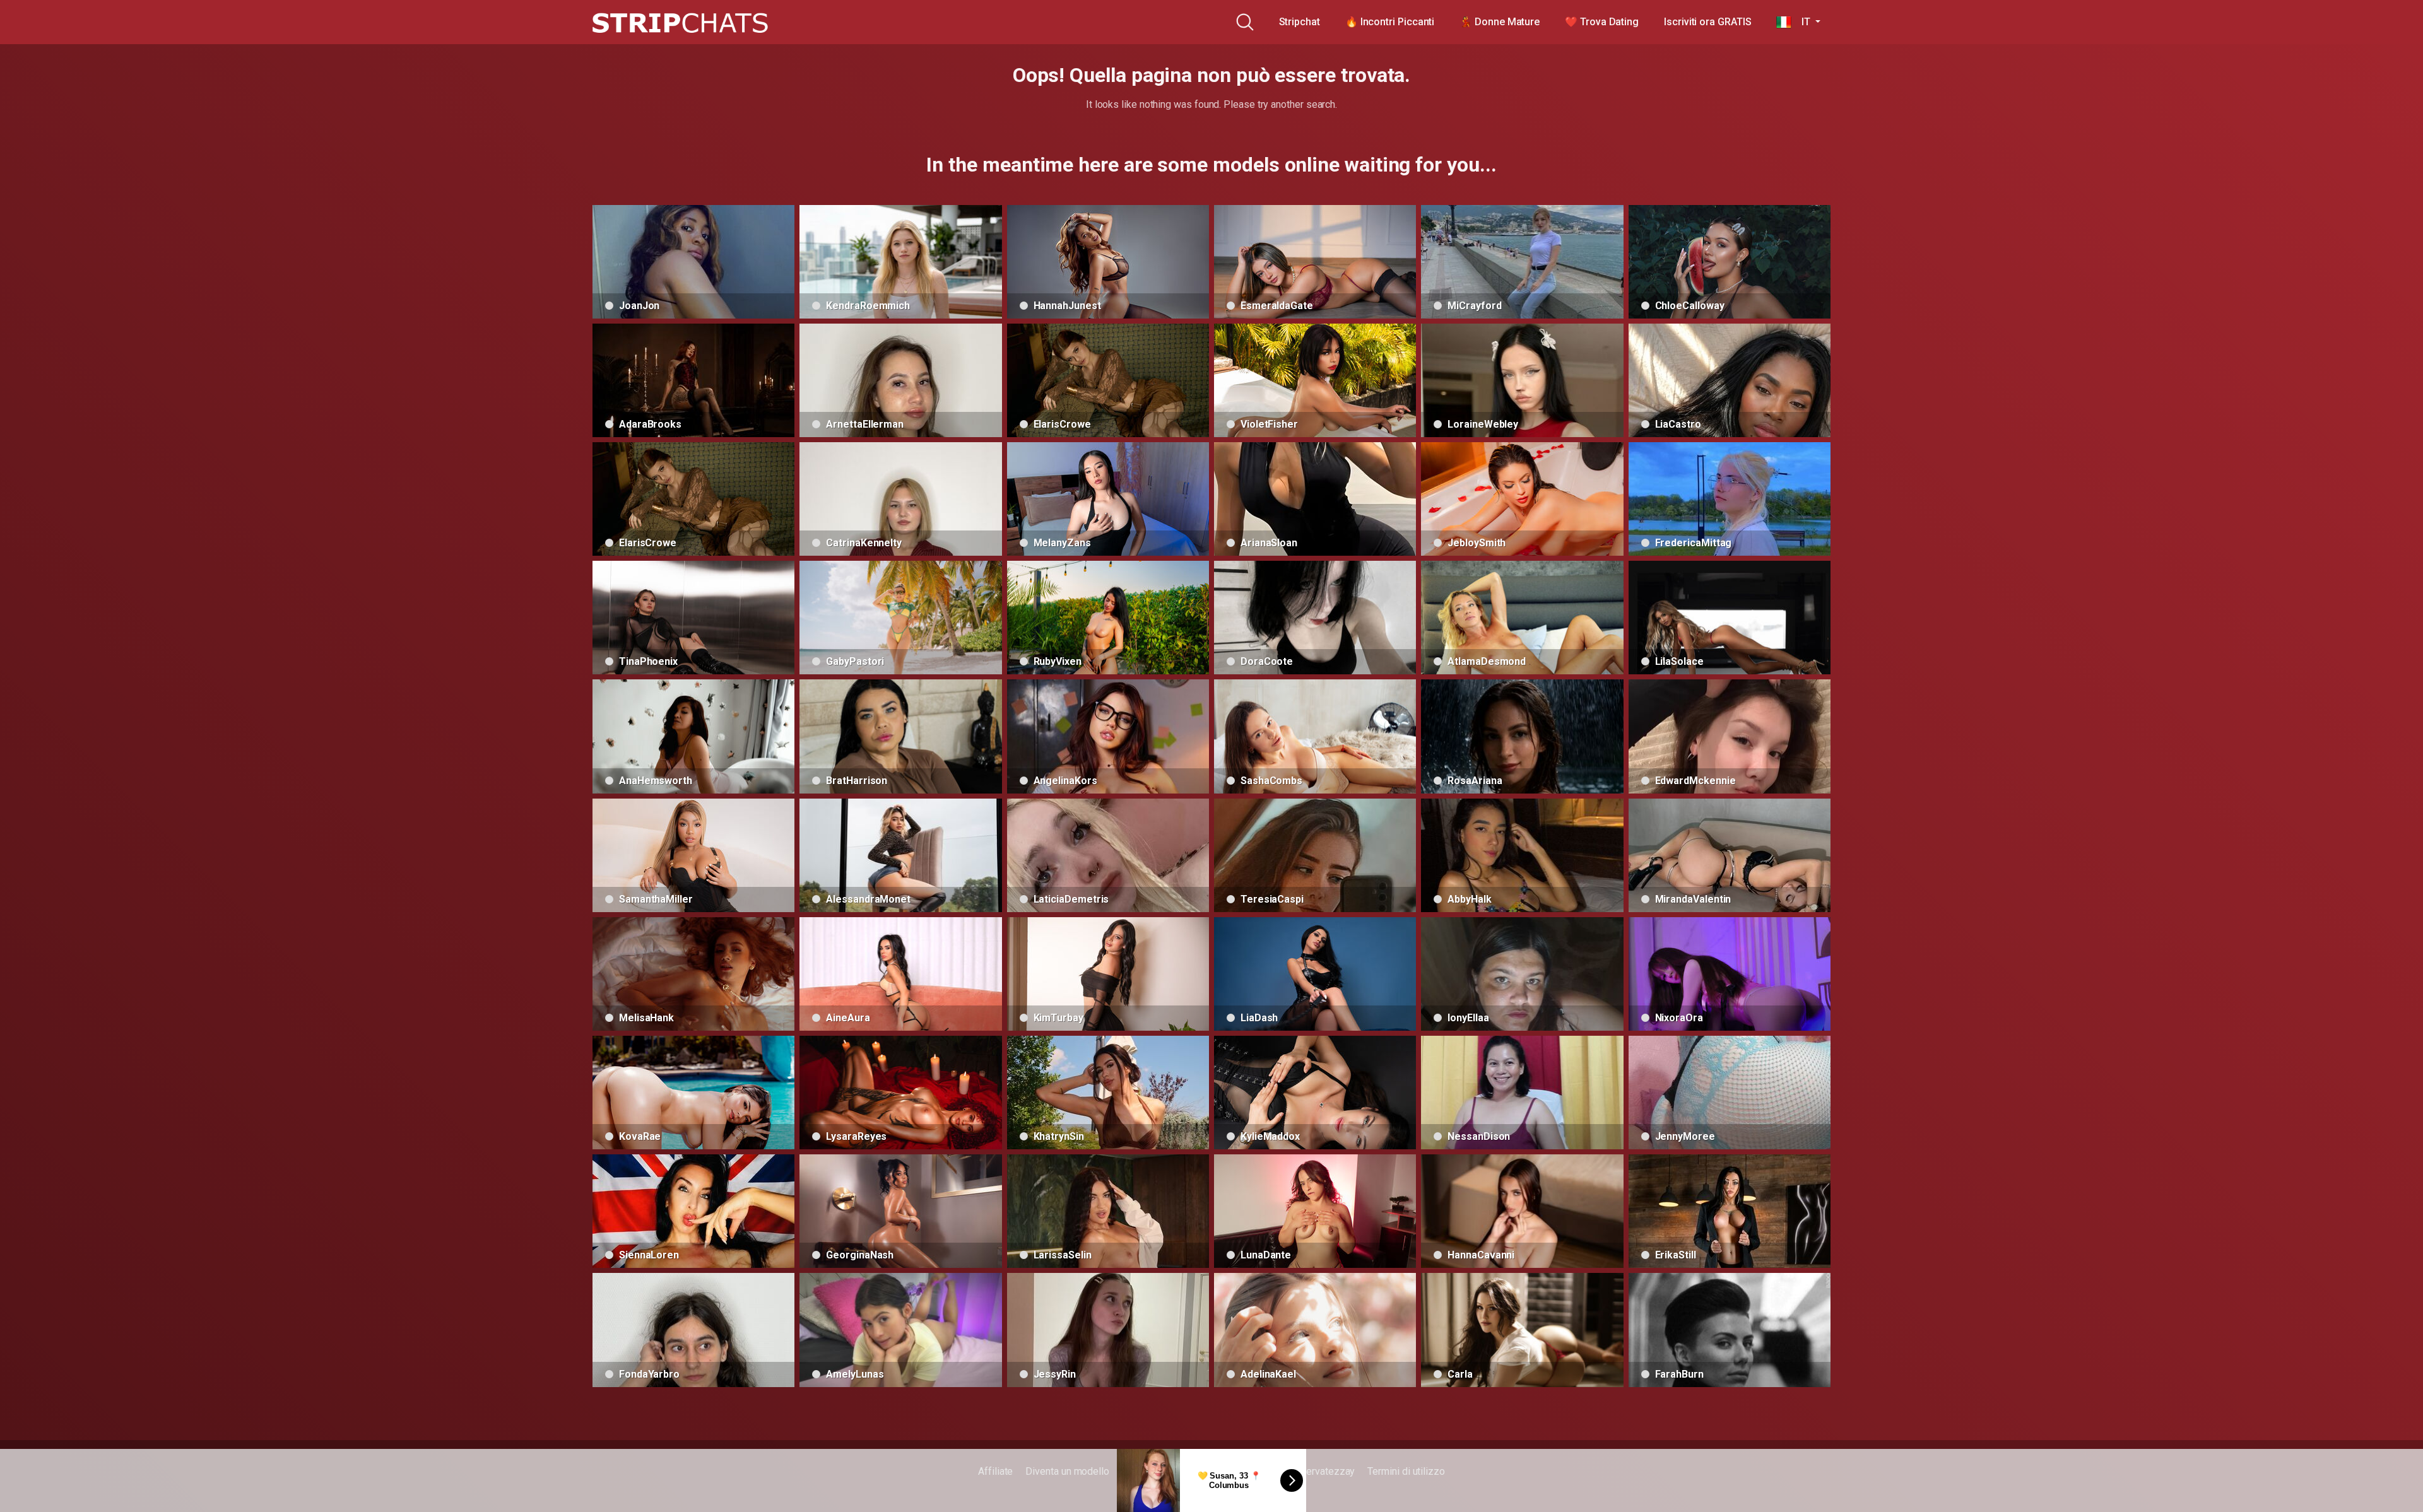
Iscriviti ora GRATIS (1707, 22)
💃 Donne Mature (1500, 22)
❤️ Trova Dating (1602, 22)
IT (1802, 22)
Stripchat (1300, 22)
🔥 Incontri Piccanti (1390, 22)
